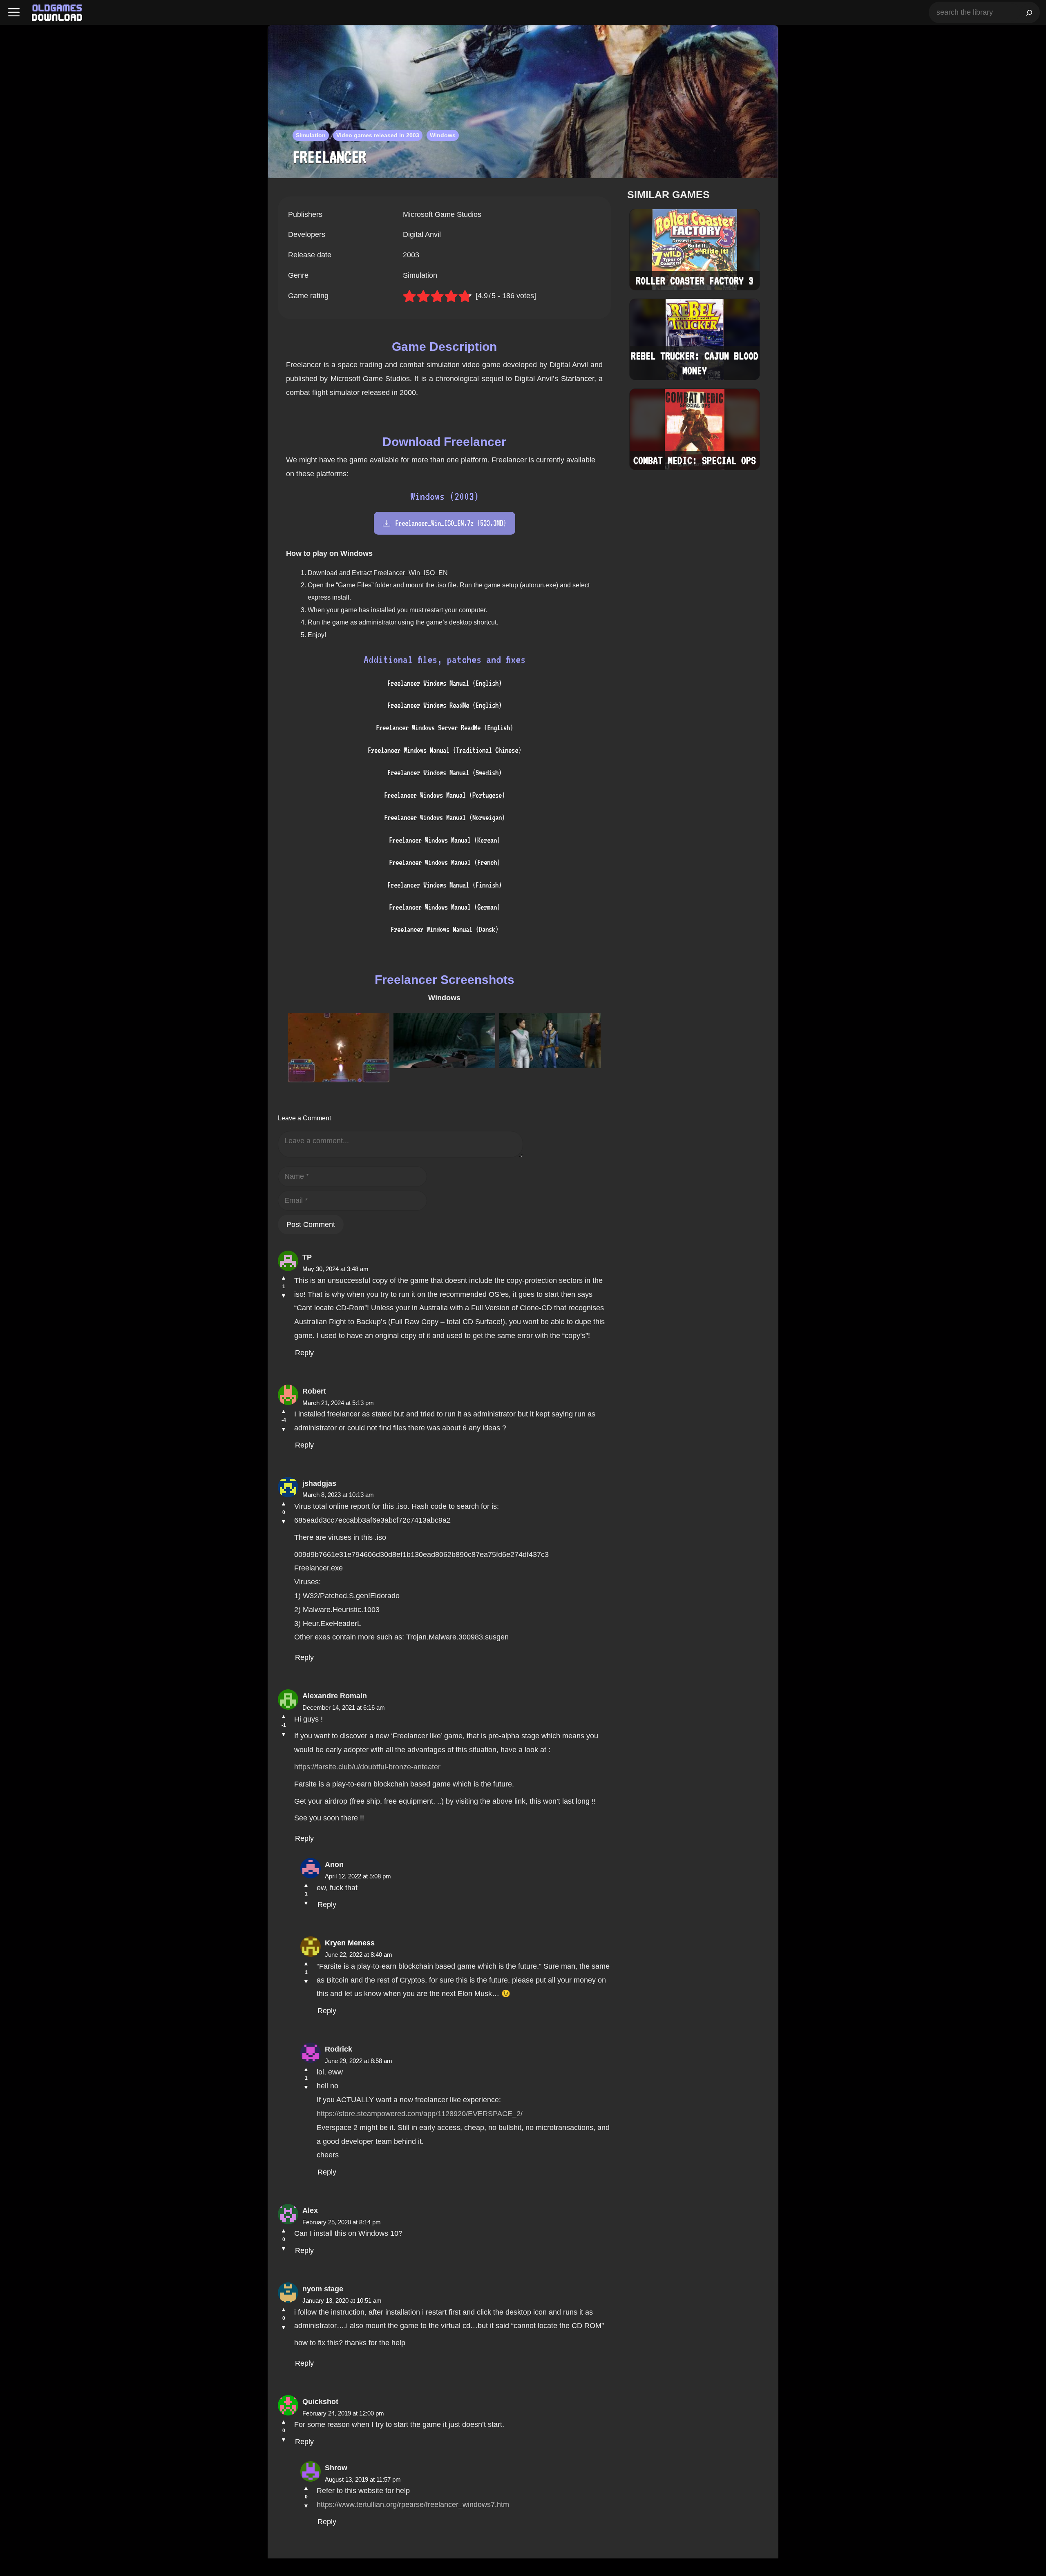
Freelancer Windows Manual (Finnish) (445, 885)
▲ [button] (284, 1278)
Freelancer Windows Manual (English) (445, 683)
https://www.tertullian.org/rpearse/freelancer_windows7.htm (413, 2505)
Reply (304, 1353)
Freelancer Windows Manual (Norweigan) (445, 817)
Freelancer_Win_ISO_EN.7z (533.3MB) (451, 523)
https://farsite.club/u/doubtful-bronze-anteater (367, 1767)
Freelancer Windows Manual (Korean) (445, 840)
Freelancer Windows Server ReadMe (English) (445, 728)
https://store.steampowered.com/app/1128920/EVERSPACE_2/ (420, 2114)
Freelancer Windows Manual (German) (445, 907)
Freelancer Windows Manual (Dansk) (445, 929)
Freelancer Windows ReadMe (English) (445, 705)
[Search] (1029, 12)
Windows (443, 135)
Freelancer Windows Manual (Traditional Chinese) (445, 750)
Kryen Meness (350, 1943)
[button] (14, 12)
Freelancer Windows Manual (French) (445, 862)
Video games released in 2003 (378, 135)
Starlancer (578, 379)
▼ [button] (284, 1296)
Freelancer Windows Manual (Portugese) (445, 795)
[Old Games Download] (57, 13)
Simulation (311, 135)
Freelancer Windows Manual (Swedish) (445, 773)
